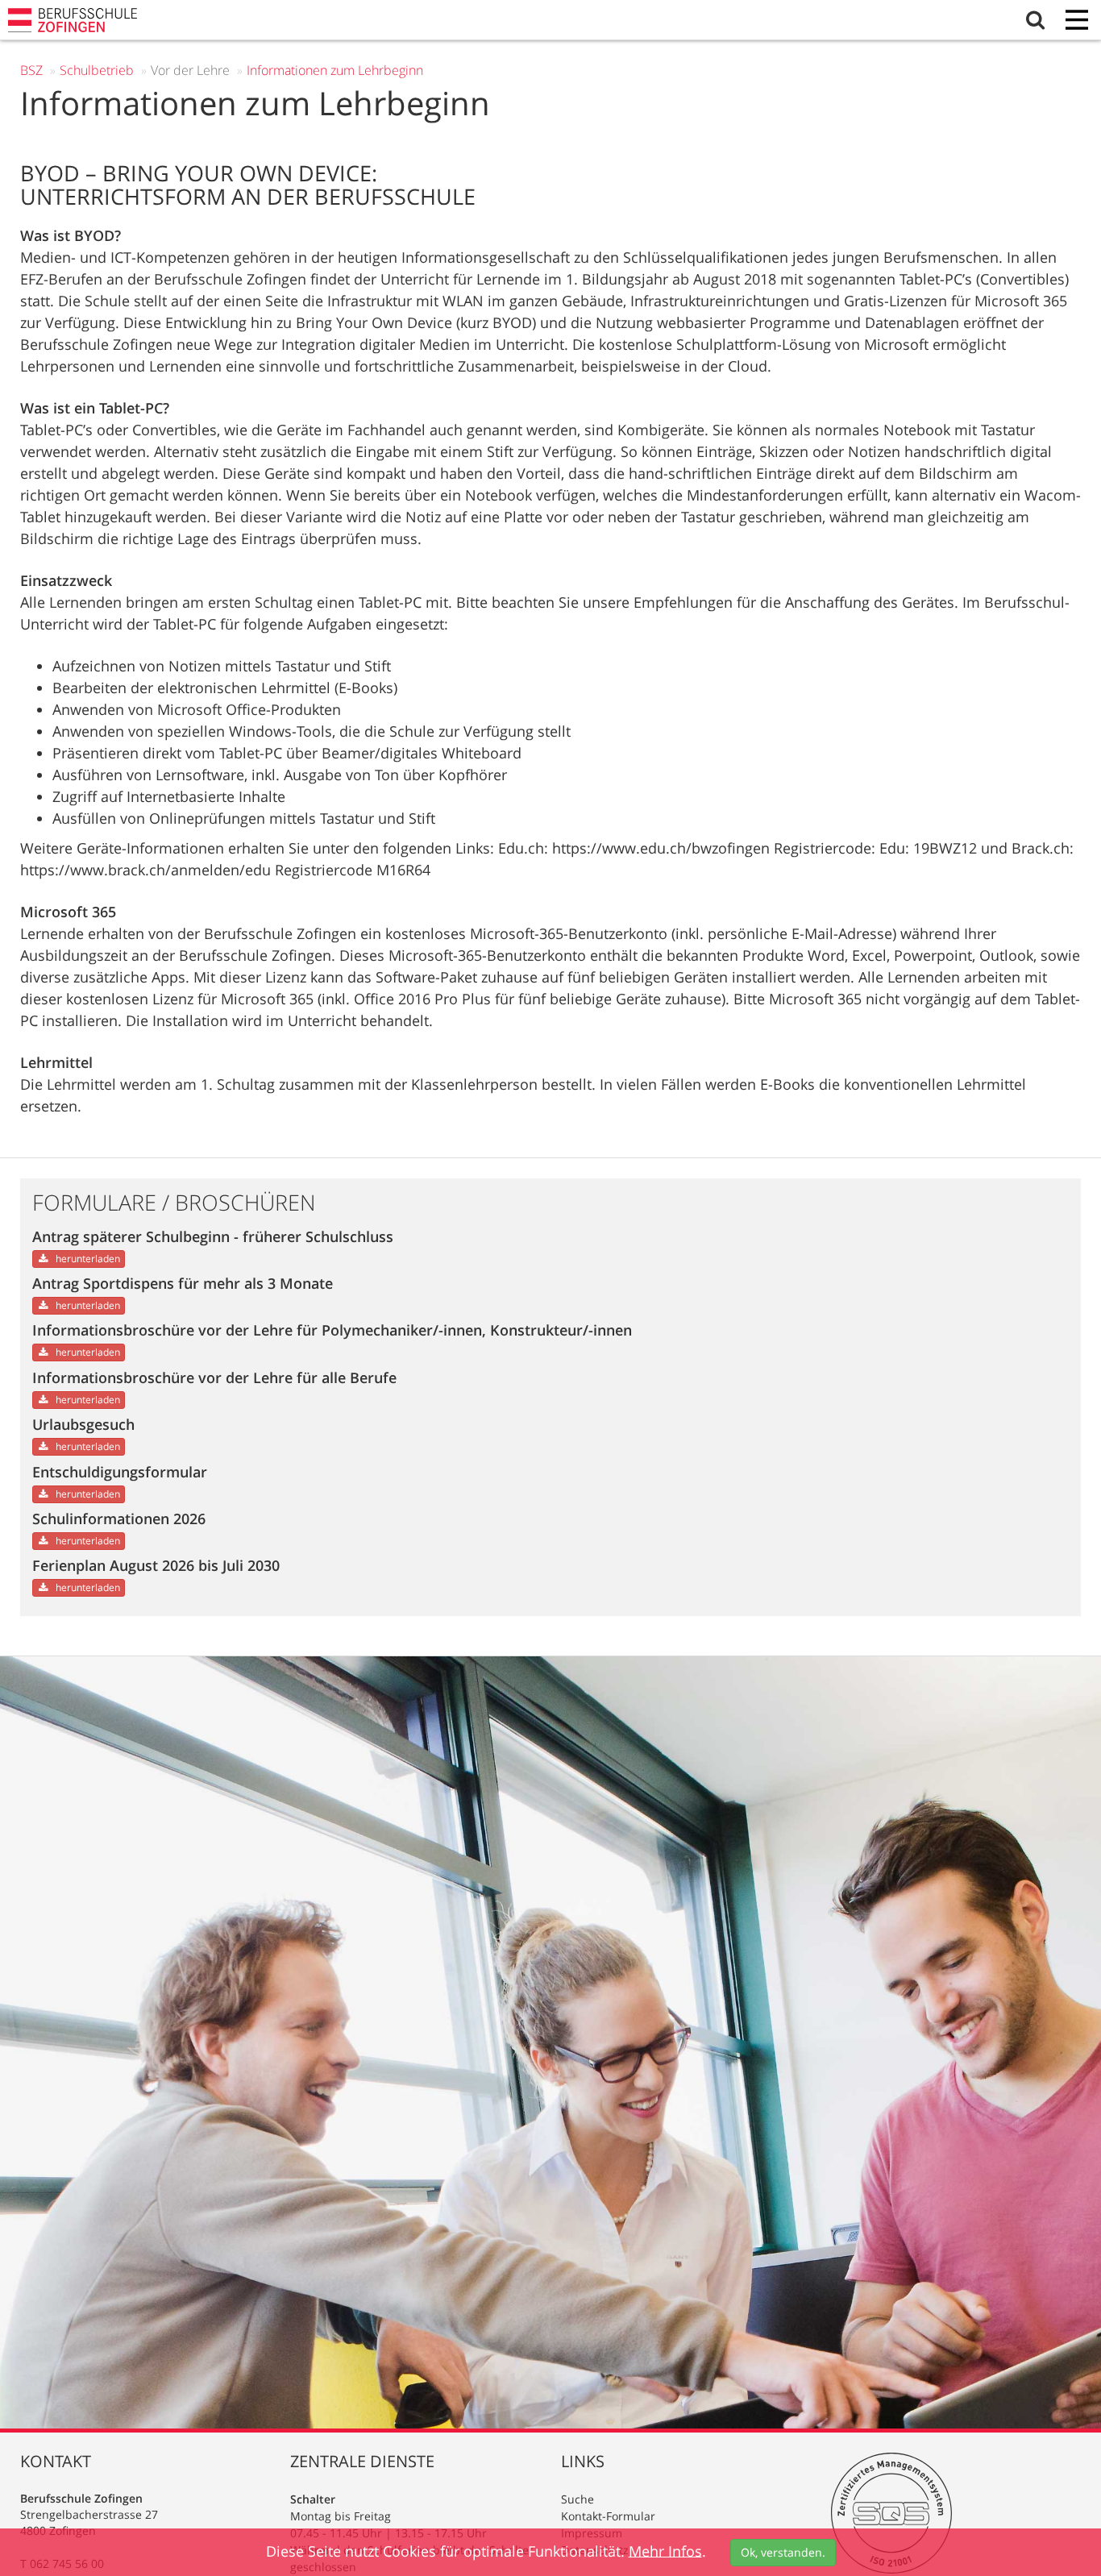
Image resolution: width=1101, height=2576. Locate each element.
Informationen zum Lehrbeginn (335, 70)
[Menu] (1077, 21)
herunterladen (87, 1259)
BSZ (31, 70)
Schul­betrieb (97, 70)
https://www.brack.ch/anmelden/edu (145, 870)
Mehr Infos (665, 2550)
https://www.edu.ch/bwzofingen (661, 848)
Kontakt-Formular (608, 2516)
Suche (578, 2499)
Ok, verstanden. (783, 2552)
